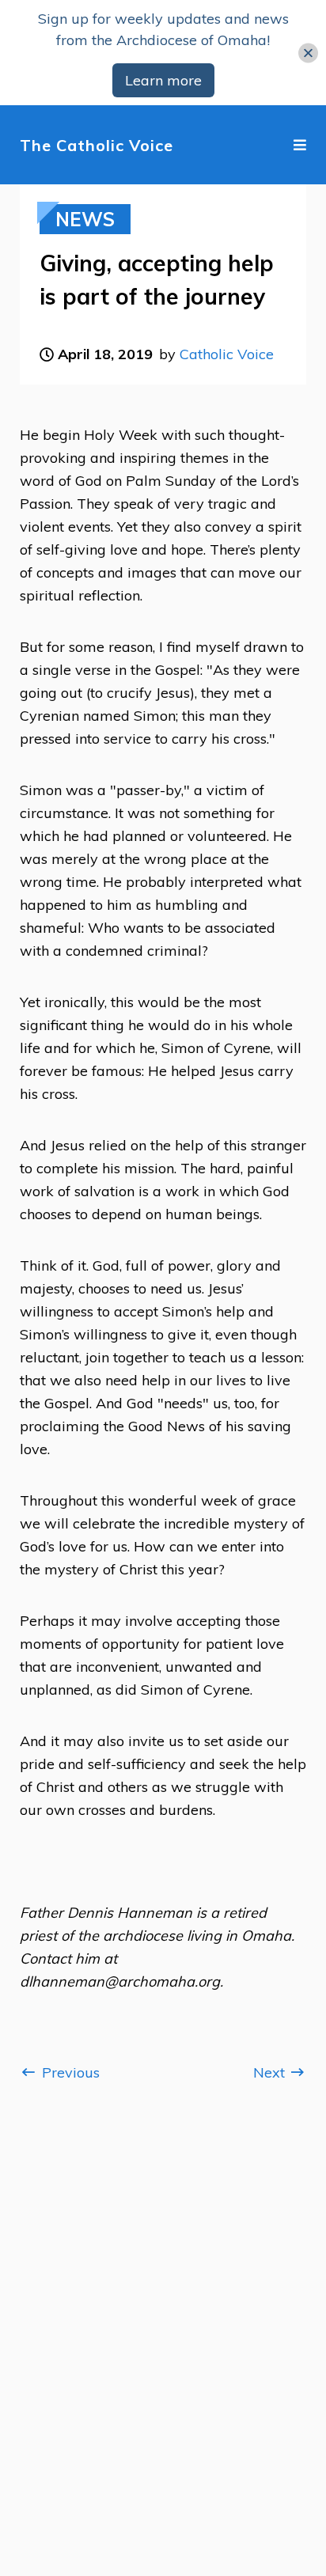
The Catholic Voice (97, 145)
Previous (69, 2072)
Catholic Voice (227, 354)
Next (271, 2072)
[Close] (308, 53)
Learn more (163, 80)
